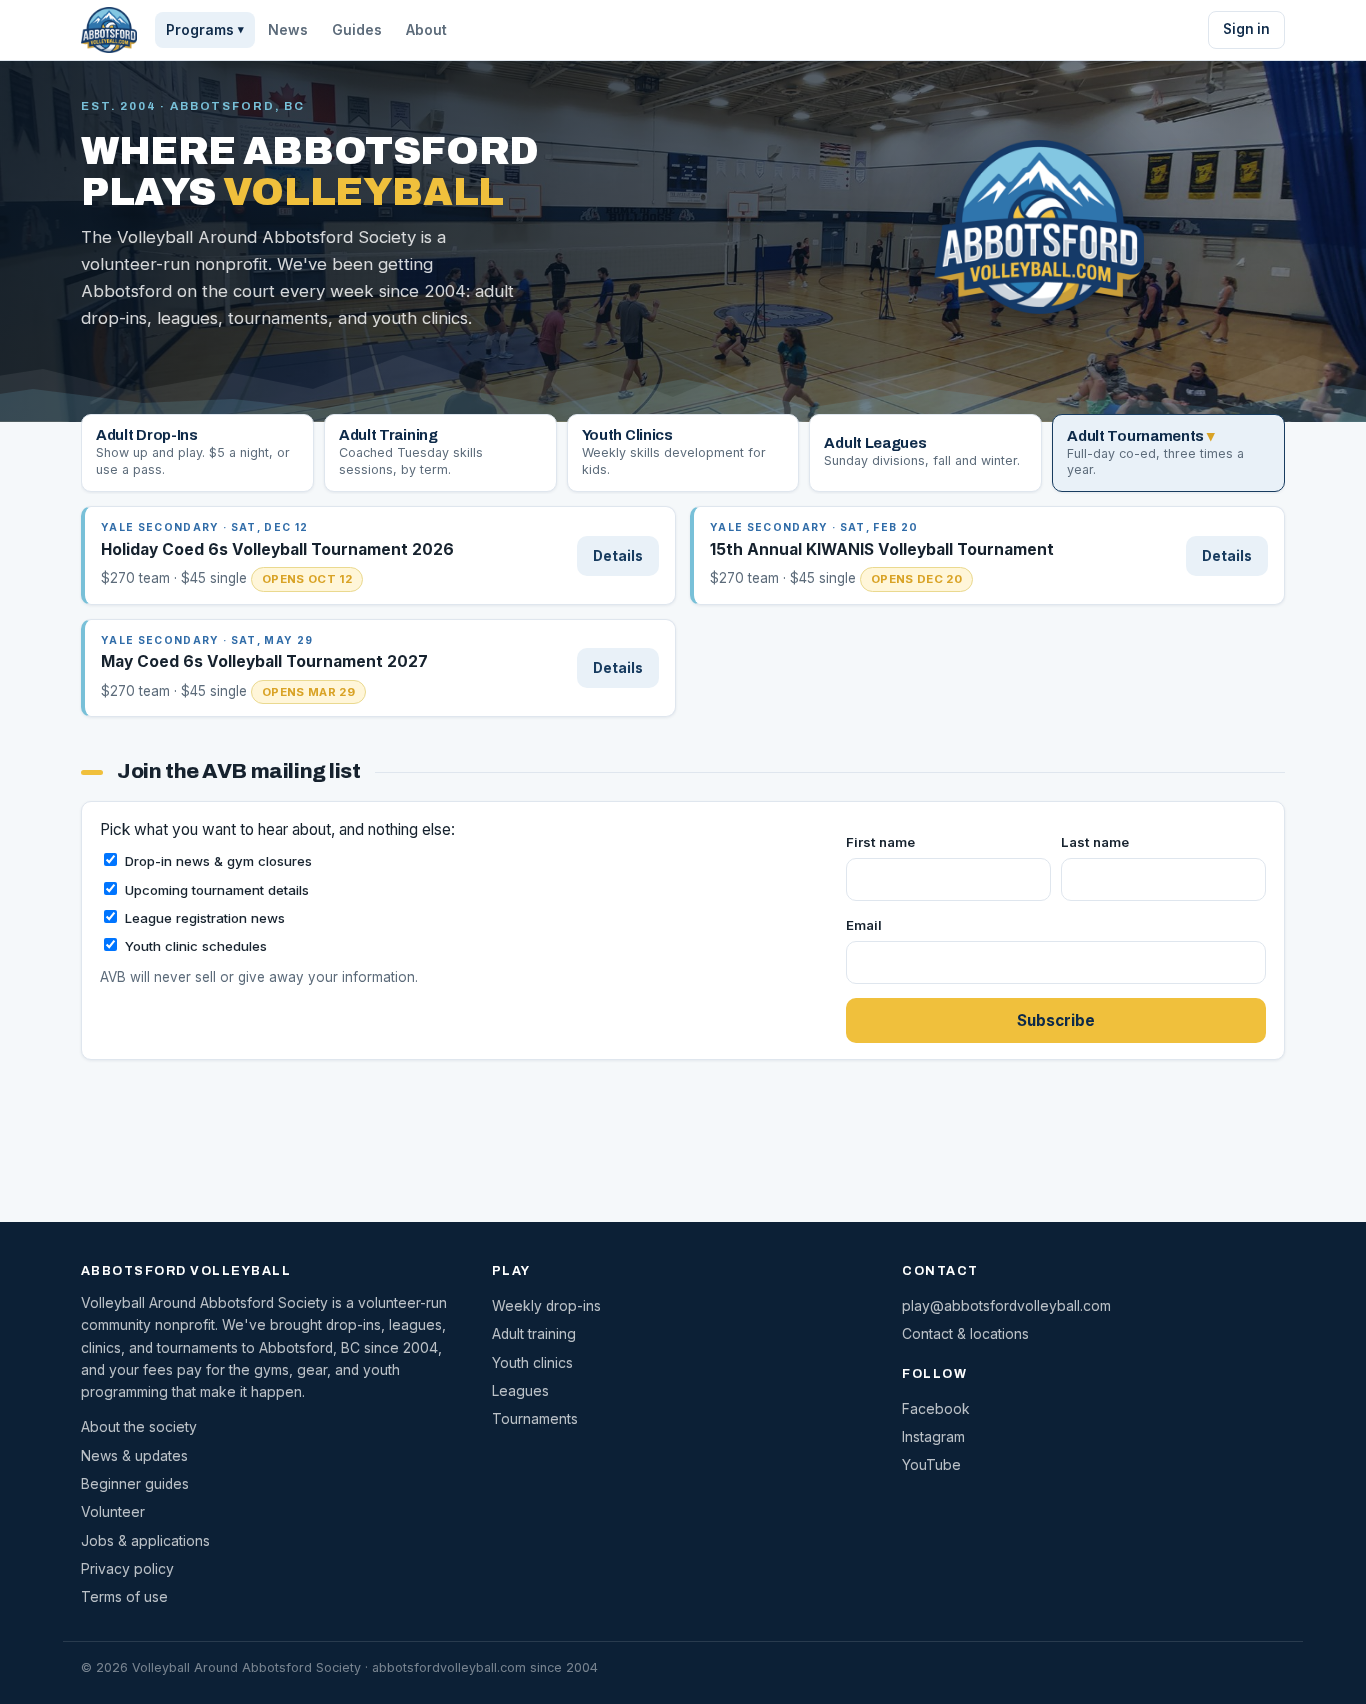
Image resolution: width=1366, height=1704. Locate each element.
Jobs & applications (145, 1541)
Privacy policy (127, 1569)
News (288, 30)
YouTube (931, 1465)
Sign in (1246, 29)
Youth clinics (532, 1363)
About (426, 30)
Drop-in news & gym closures (218, 861)
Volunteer (113, 1512)
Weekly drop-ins (546, 1306)
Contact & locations (965, 1334)
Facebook (936, 1409)
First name (880, 842)
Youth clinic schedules (196, 946)
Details (618, 556)
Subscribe (1056, 1020)
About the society (139, 1427)
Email (864, 925)
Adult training (534, 1334)
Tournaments (535, 1419)
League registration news (205, 918)
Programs (205, 30)
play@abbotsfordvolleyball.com (1006, 1306)
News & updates (134, 1456)
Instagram (933, 1437)
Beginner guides (135, 1484)
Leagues (520, 1391)
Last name (1095, 842)
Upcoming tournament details (217, 890)
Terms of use (124, 1597)
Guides (357, 30)
